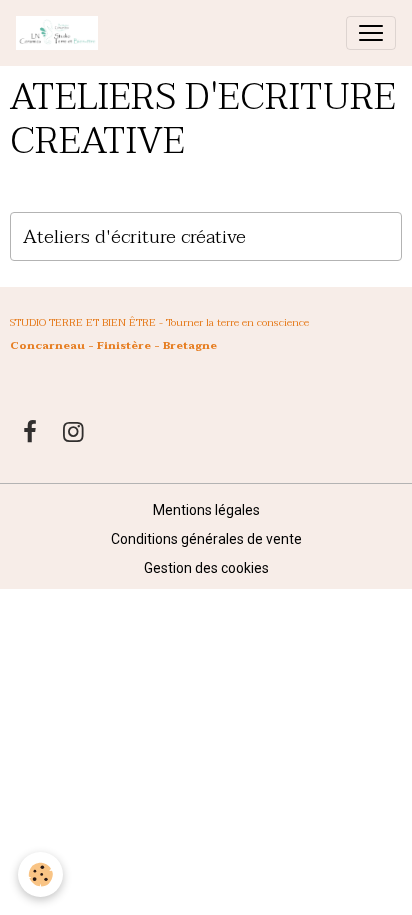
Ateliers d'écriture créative (134, 236)
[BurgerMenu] (371, 33)
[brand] (61, 33)
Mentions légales (206, 510)
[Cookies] (40, 874)
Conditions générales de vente (206, 539)
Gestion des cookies (206, 568)
